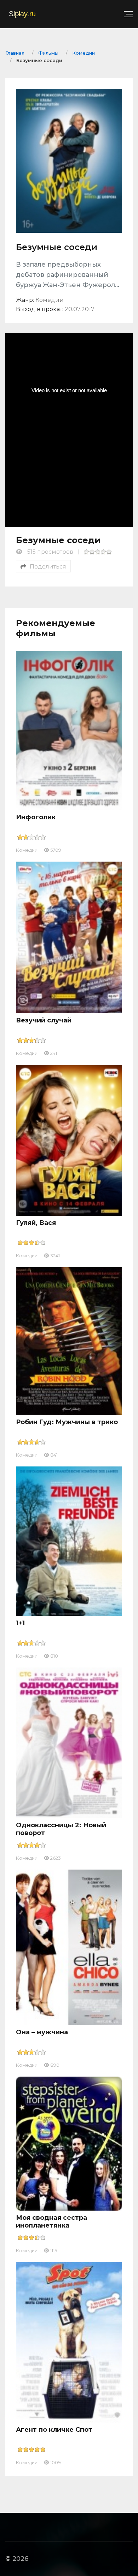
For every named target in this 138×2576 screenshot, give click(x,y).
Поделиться (48, 567)
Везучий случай (44, 1020)
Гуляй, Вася (36, 1223)
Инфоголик (36, 817)
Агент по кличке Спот (54, 2430)
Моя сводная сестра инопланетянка (51, 2222)
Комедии (27, 850)
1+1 (20, 1623)
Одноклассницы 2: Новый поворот (61, 1829)
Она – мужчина (42, 2032)
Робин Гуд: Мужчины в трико (67, 1422)
